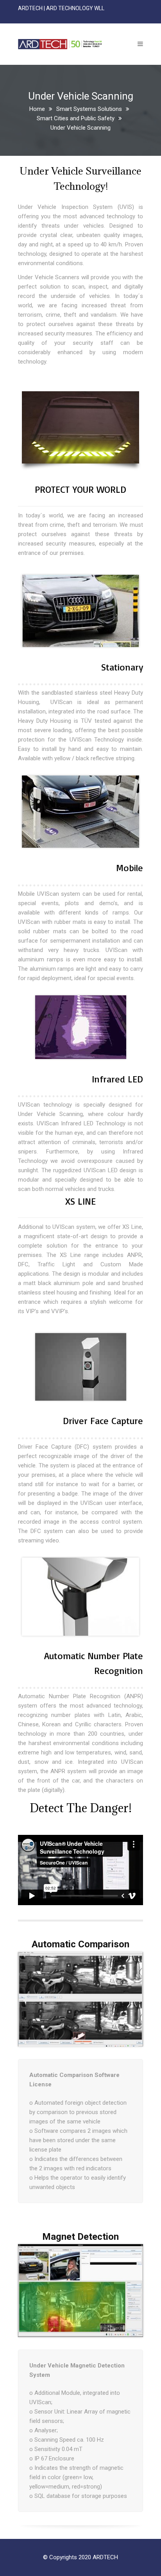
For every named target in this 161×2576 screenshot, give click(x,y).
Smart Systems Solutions (89, 109)
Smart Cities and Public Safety (76, 118)
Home (37, 109)
